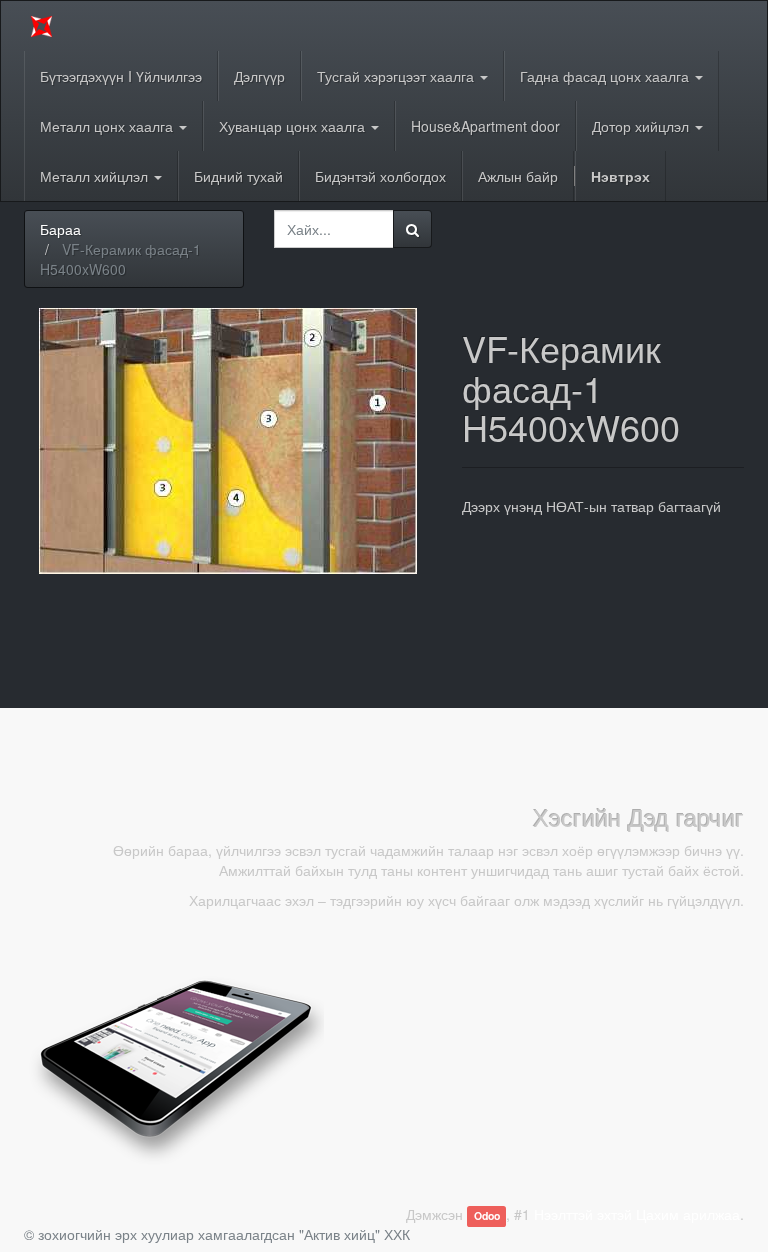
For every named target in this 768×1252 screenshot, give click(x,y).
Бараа (60, 229)
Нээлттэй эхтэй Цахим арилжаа (637, 1214)
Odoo (487, 1215)
